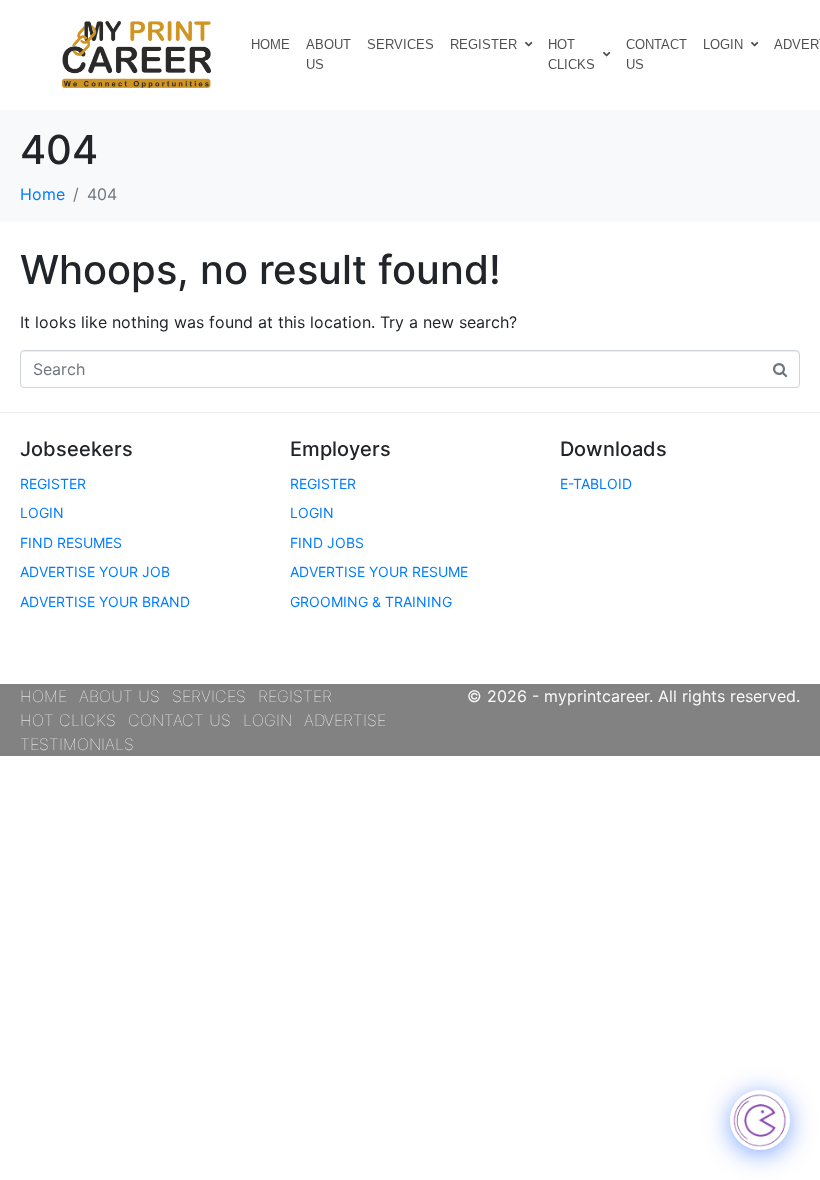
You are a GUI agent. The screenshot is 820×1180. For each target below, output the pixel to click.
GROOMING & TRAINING (371, 601)
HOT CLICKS (571, 54)
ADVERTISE (345, 720)
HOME (270, 44)
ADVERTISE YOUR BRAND (105, 601)
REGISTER (483, 44)
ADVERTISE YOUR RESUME (379, 571)
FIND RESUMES (71, 542)
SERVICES (400, 44)
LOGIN (723, 44)
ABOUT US (328, 54)
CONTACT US (656, 54)
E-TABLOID (596, 483)
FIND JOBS (327, 542)
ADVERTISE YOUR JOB (95, 571)
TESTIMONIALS (77, 744)
